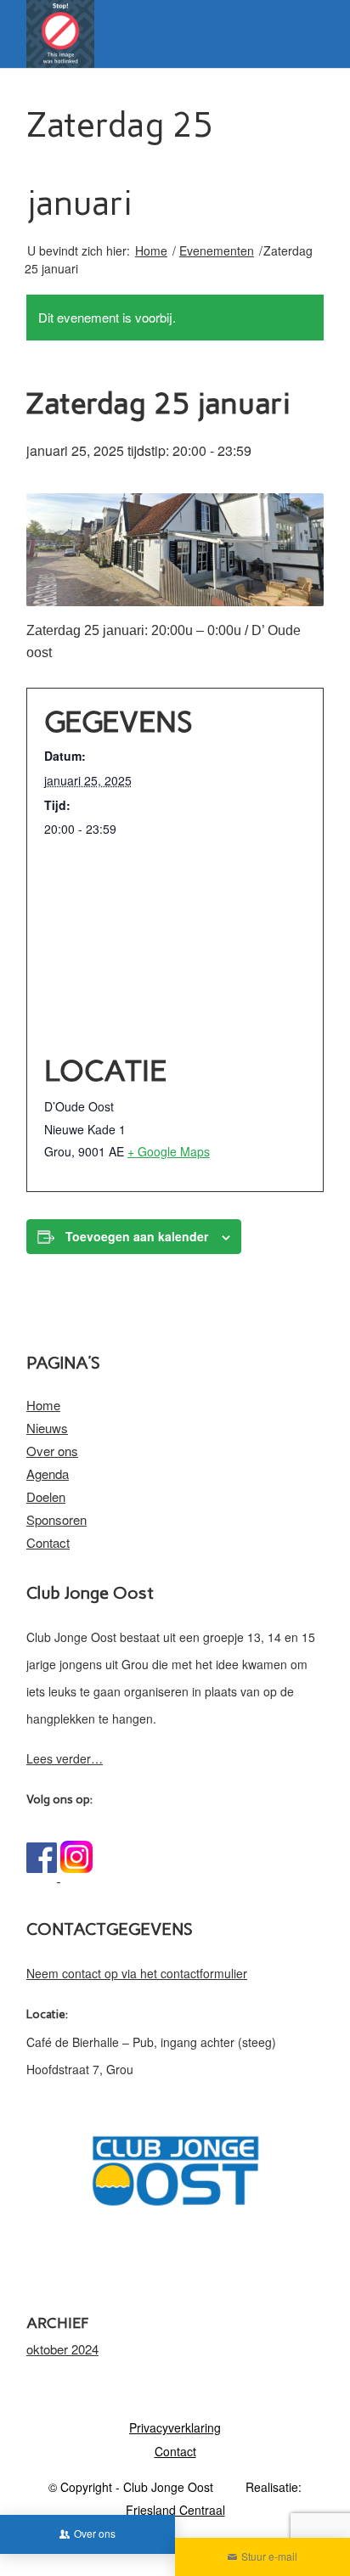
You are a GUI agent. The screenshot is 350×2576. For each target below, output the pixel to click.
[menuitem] (175, 2427)
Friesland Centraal (175, 2510)
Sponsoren (56, 1519)
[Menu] (300, 34)
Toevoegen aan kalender (137, 1236)
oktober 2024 (62, 2349)
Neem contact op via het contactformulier (137, 1973)
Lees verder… (65, 1758)
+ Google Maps (169, 1151)
